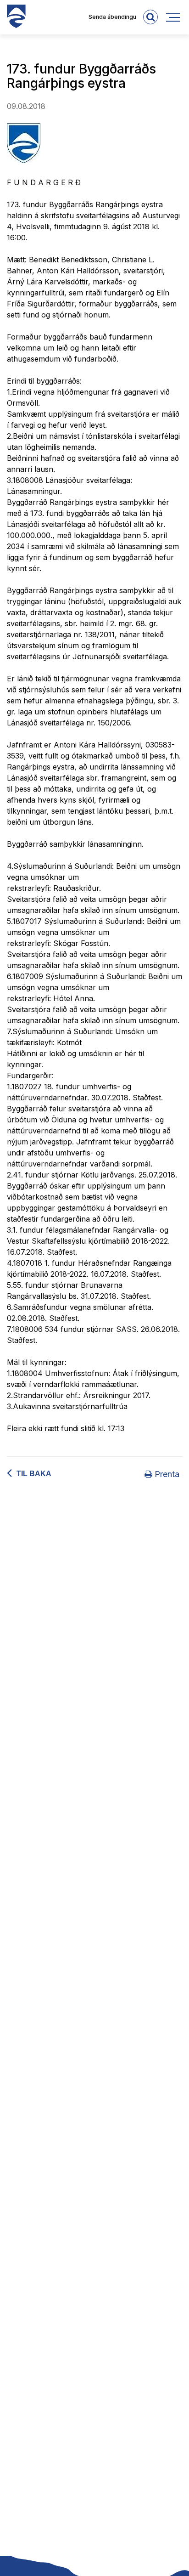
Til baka (34, 1474)
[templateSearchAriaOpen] (150, 17)
